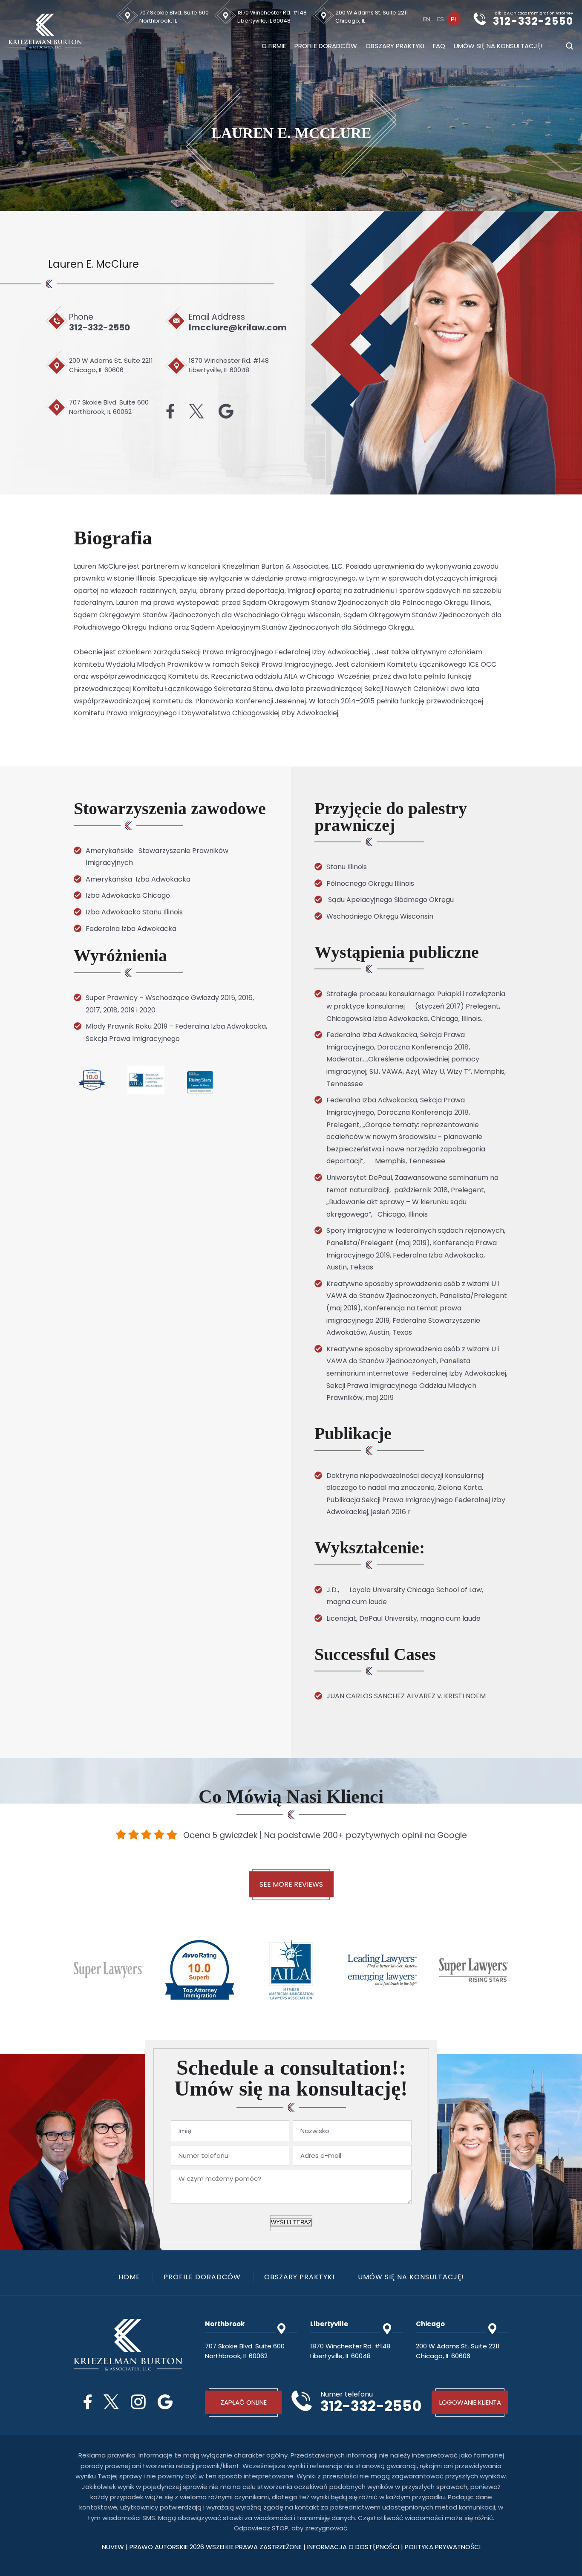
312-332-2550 (533, 22)
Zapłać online (243, 2402)
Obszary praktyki (395, 46)
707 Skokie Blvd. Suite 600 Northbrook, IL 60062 (109, 407)
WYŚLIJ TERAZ (291, 2222)
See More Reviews (291, 1884)
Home (129, 2277)
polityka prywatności (443, 2547)
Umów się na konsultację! (498, 46)
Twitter (196, 411)
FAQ (439, 46)
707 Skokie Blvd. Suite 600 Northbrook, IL (174, 17)
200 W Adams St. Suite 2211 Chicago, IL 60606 (111, 365)
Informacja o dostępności (354, 2547)
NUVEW (113, 2547)
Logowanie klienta (470, 2402)
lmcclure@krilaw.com (238, 327)
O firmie (274, 46)
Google (226, 411)
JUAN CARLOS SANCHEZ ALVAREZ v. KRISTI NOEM (406, 1696)
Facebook (170, 411)
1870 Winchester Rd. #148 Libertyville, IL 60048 (272, 17)
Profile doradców (326, 46)
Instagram (138, 2402)
